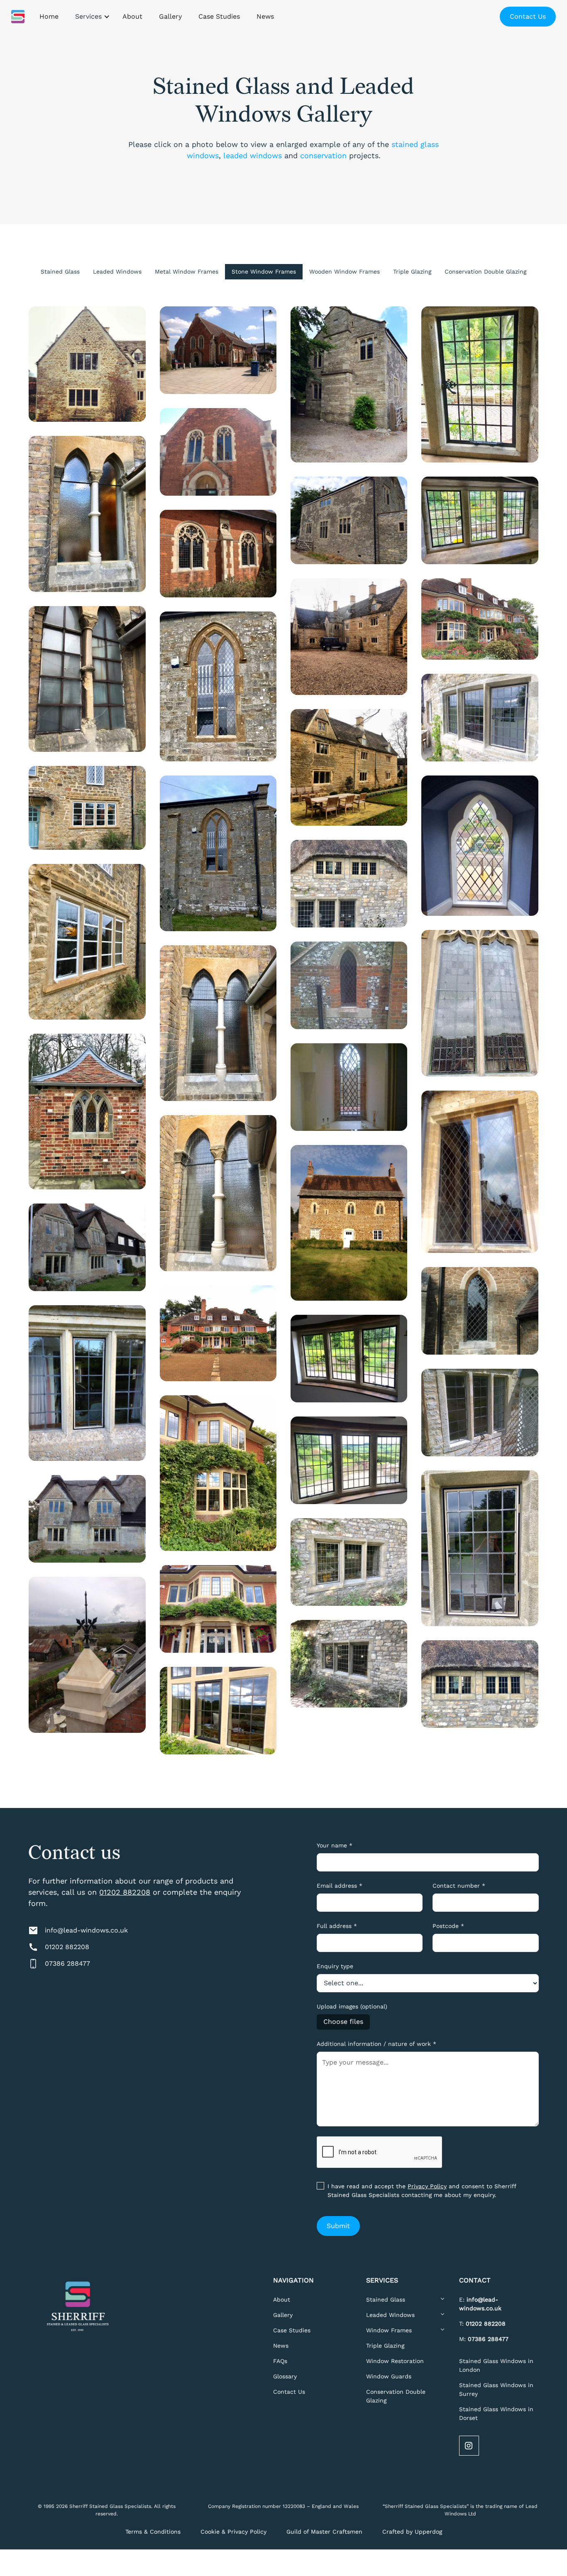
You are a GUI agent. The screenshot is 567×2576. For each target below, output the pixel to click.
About (282, 2300)
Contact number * (459, 1886)
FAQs (280, 2361)
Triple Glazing (385, 2346)
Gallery (283, 2315)
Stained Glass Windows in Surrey (496, 2389)
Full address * (337, 1926)
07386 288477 (67, 1963)
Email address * (340, 1886)
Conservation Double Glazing (396, 2396)
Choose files (343, 2022)
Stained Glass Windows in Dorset (496, 2413)
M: (484, 2339)
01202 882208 (125, 1892)
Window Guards (389, 2376)
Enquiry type (335, 1966)
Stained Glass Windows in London (496, 2365)
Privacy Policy (427, 2186)
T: (482, 2324)
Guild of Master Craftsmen (324, 2532)
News (281, 2346)
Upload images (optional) (352, 2006)
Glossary (285, 2376)
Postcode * (448, 1926)
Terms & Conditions (153, 2532)
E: (480, 2304)
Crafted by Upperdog (412, 2532)
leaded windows (253, 155)
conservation (323, 155)
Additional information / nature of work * (376, 2044)
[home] (18, 17)
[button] (90, 17)
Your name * (335, 1845)
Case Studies (292, 2330)
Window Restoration (395, 2361)
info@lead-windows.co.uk (86, 1930)
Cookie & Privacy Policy (233, 2532)
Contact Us (528, 16)
